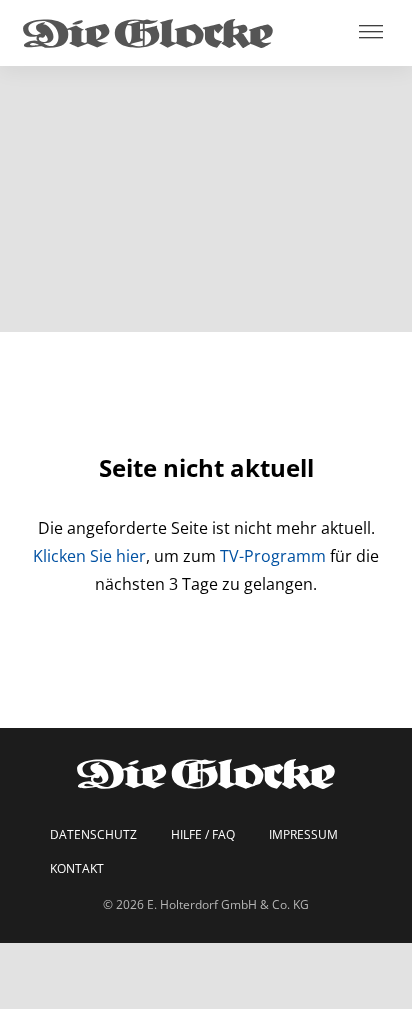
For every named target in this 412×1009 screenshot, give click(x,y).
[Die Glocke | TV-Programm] (148, 33)
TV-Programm (273, 556)
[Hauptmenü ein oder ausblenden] (371, 33)
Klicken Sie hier (89, 556)
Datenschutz (93, 835)
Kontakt (77, 869)
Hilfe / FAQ (203, 835)
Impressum (303, 835)
